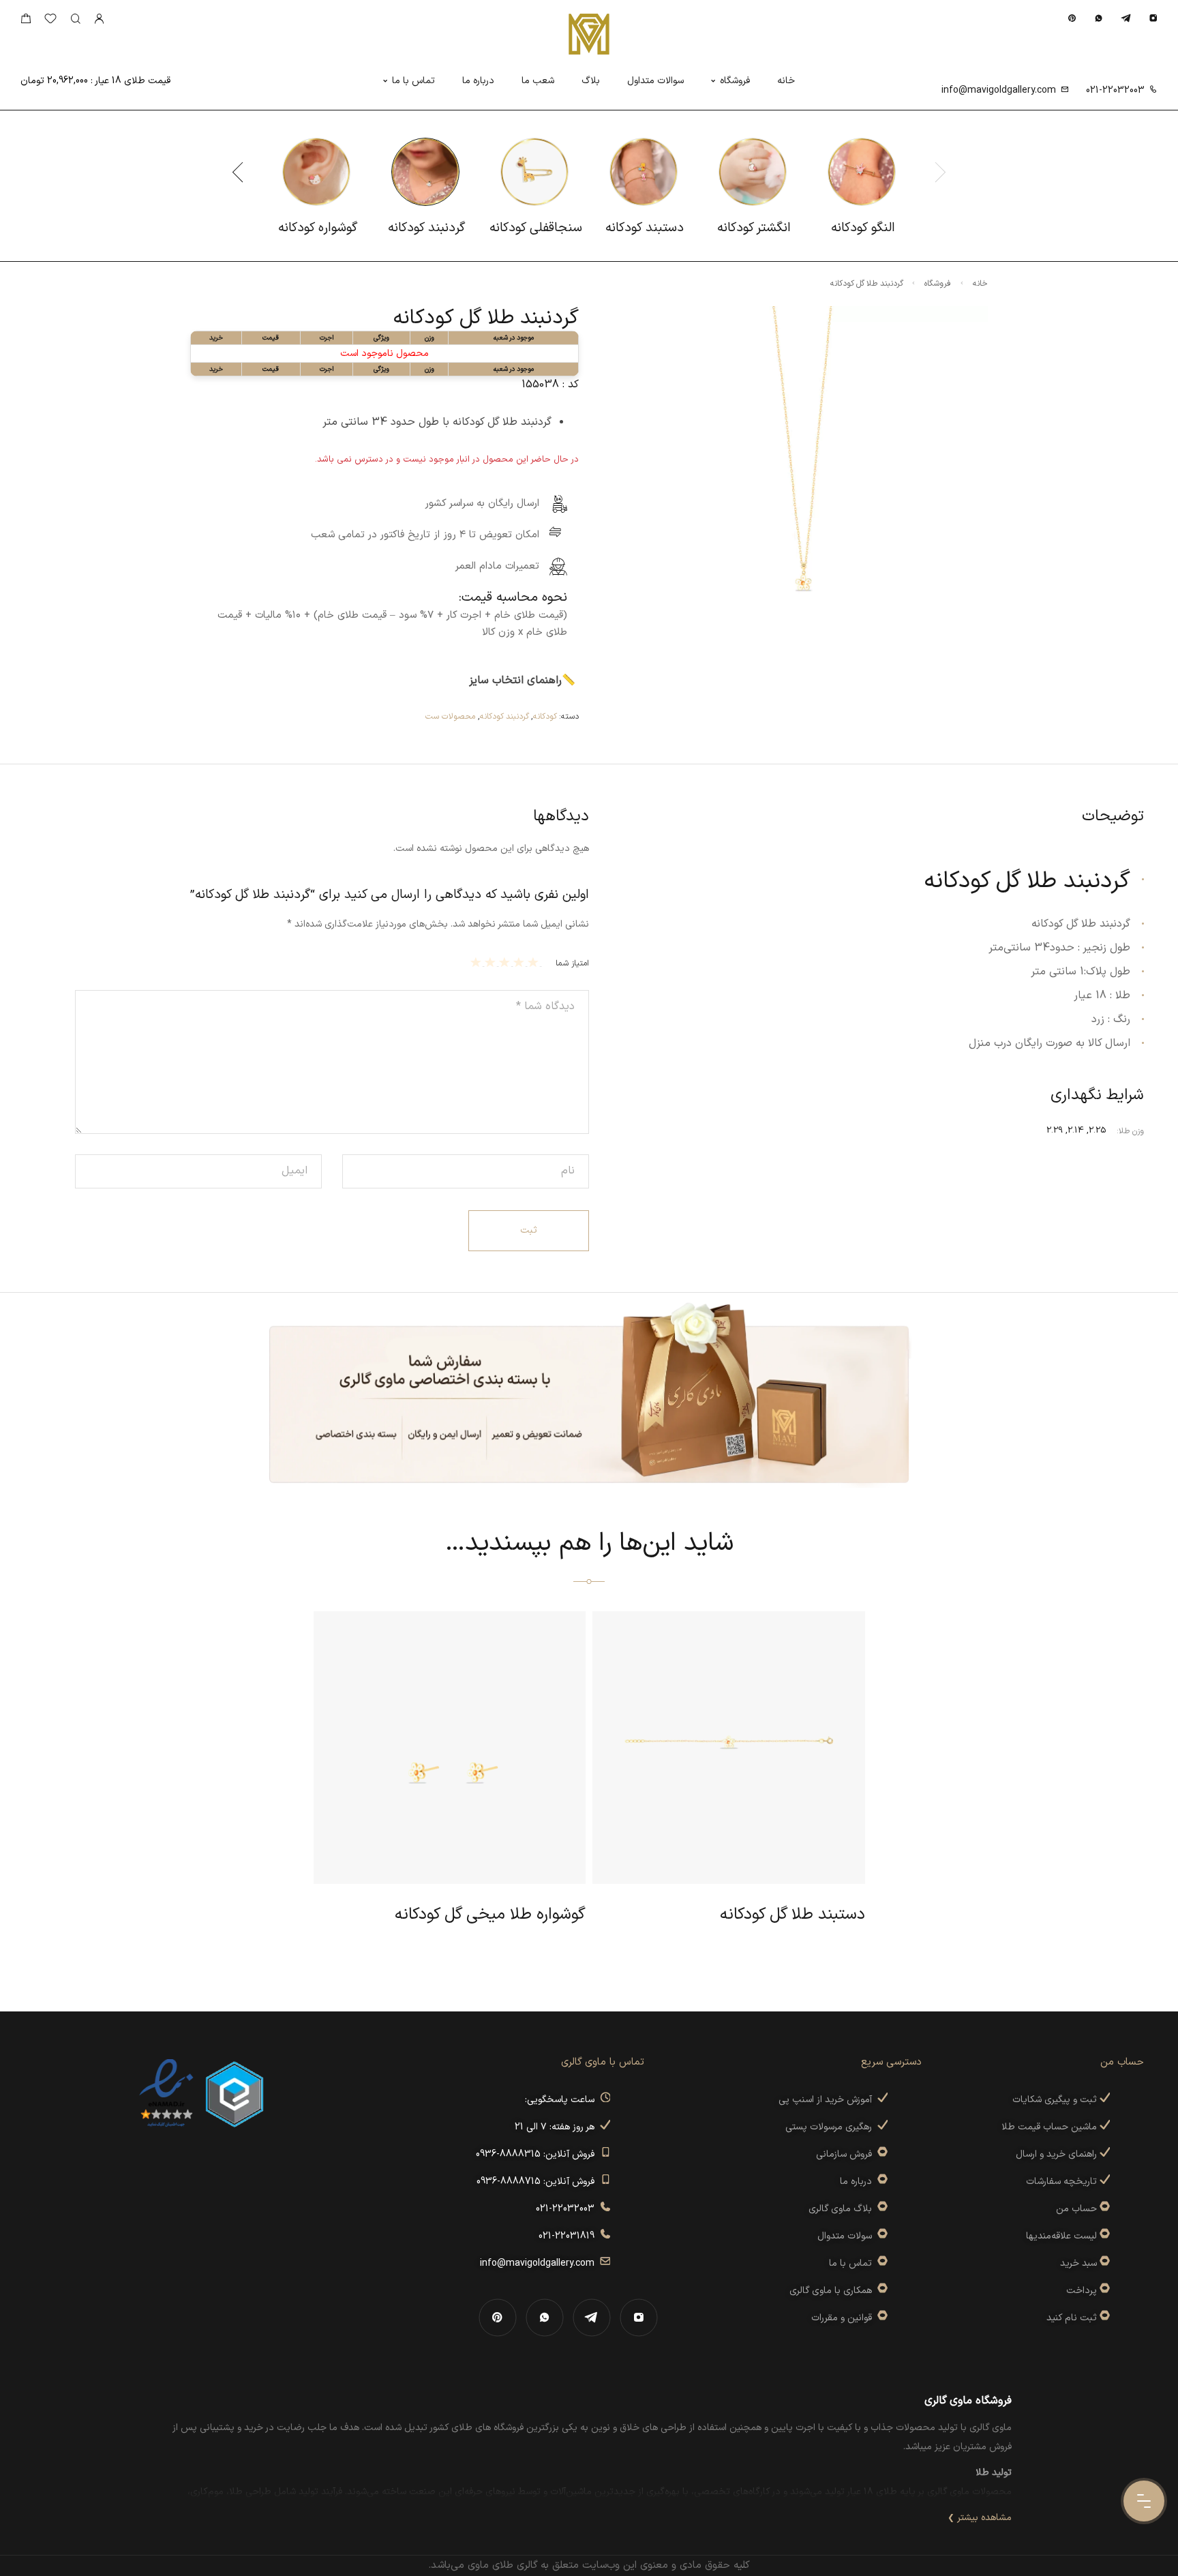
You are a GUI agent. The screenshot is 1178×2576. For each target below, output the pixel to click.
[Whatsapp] (1099, 18)
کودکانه (545, 717)
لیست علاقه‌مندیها (1061, 2236)
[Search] (75, 19)
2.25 (1098, 1130)
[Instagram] (1153, 18)
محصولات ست (450, 717)
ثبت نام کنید (1073, 2318)
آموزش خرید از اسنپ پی (828, 2100)
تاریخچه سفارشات (1063, 2182)
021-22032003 (1115, 90)
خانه (786, 81)
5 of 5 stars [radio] (478, 962)
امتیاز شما (572, 963)
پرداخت (1082, 2291)
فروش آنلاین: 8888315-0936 (538, 2154)
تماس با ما (413, 81)
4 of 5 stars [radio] (492, 962)
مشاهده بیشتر (984, 2518)
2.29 (1055, 1130)
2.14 (1076, 1130)
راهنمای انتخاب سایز (515, 680)
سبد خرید (1078, 2263)
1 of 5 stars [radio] (535, 962)
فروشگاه (735, 81)
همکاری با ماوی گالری (833, 2291)
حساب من (1076, 2209)
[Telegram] (1126, 18)
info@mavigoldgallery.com (999, 90)
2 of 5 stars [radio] (520, 962)
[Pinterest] (1072, 18)
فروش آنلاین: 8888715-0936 (538, 2182)
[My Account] (99, 19)
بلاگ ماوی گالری (843, 2209)
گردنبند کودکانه (504, 717)
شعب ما (538, 81)
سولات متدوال (847, 2236)
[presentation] (238, 172)
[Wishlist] (50, 21)
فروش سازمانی (847, 2154)
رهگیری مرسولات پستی (831, 2127)
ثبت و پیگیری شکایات (1056, 2100)
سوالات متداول (655, 81)
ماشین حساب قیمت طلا (1051, 2127)
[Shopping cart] (26, 21)
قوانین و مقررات (844, 2318)
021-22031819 (569, 2236)
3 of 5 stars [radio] (506, 962)
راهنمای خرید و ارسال (1058, 2154)
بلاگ (591, 81)
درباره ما (478, 81)
